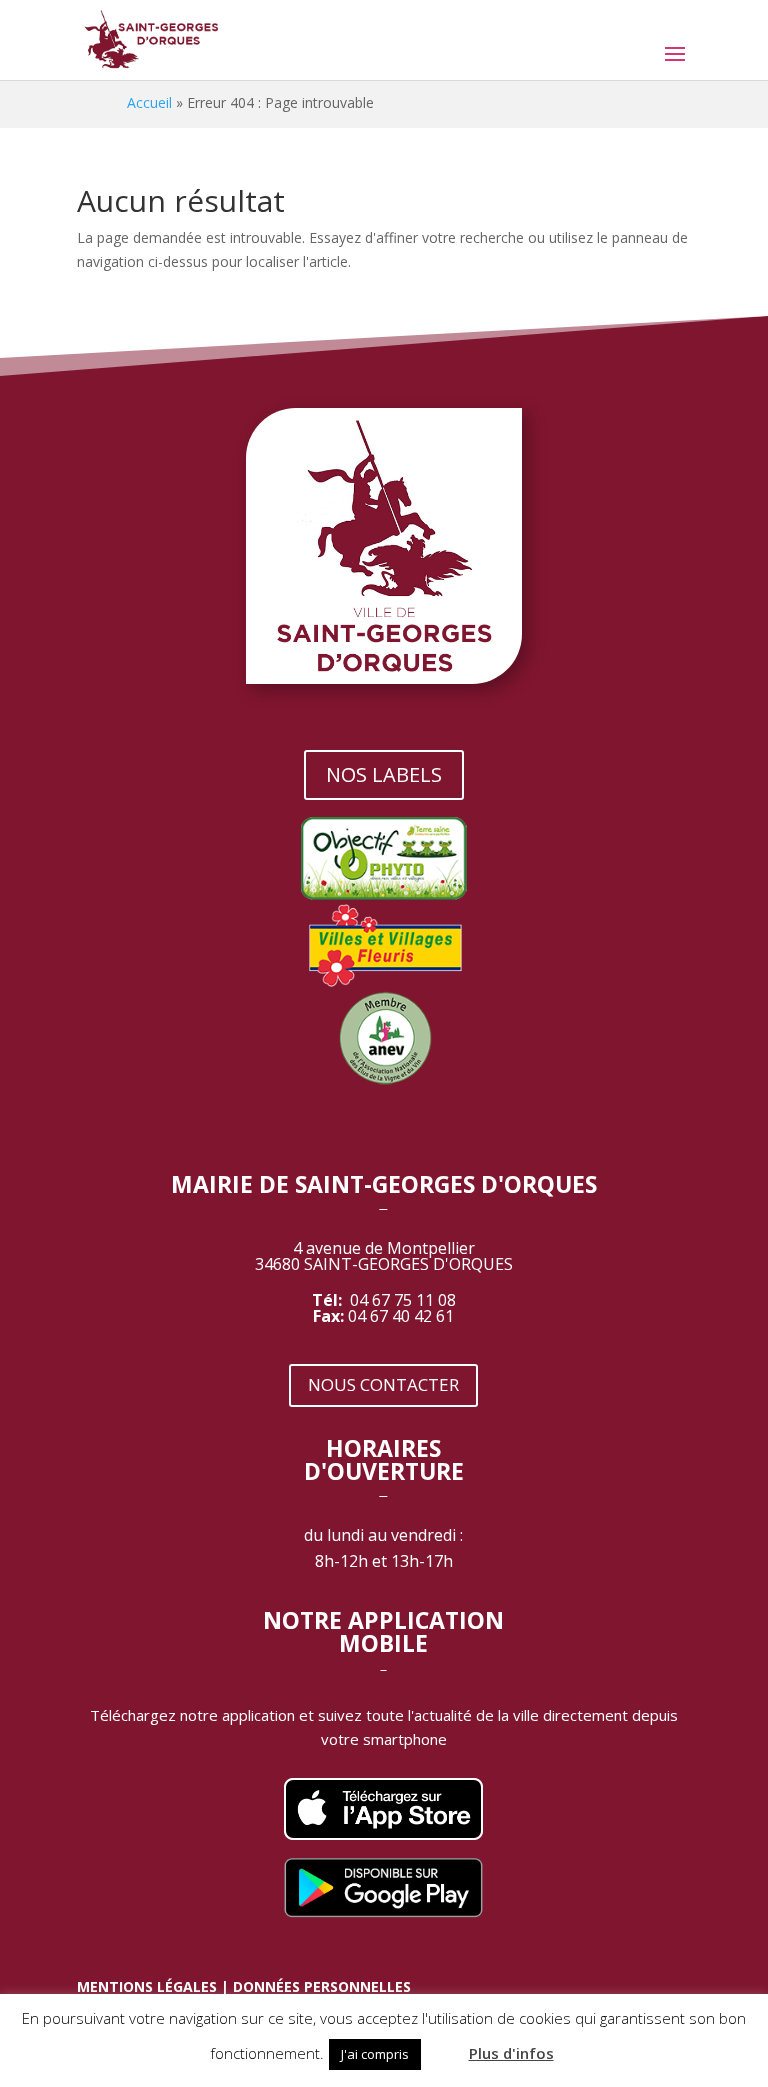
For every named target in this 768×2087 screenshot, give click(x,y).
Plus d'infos (511, 2053)
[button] (443, 2045)
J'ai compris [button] (375, 2054)
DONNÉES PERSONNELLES (322, 1986)
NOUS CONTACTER (383, 1384)
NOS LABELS (384, 774)
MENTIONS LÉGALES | (155, 1986)
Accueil (149, 102)
